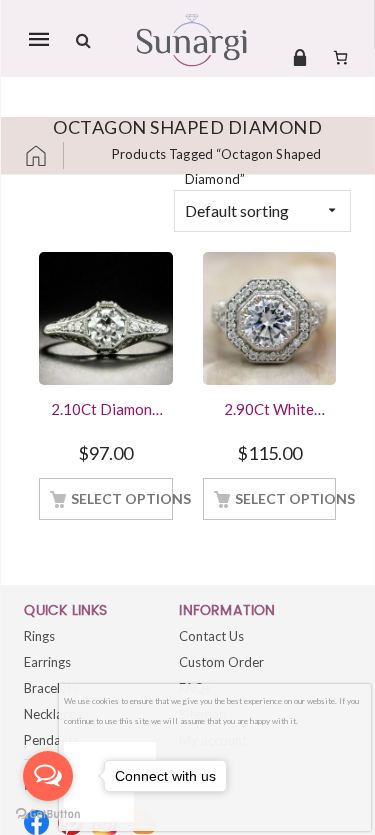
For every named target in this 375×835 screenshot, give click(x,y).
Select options (121, 498)
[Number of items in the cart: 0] (340, 57)
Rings (39, 636)
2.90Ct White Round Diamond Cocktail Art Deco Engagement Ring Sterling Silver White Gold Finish (269, 411)
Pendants (51, 740)
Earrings (47, 662)
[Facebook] (36, 822)
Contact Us (211, 636)
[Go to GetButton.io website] (48, 814)
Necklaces (53, 714)
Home (44, 155)
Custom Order (221, 662)
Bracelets (51, 688)
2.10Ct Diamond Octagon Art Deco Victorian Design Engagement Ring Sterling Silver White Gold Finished (105, 411)
